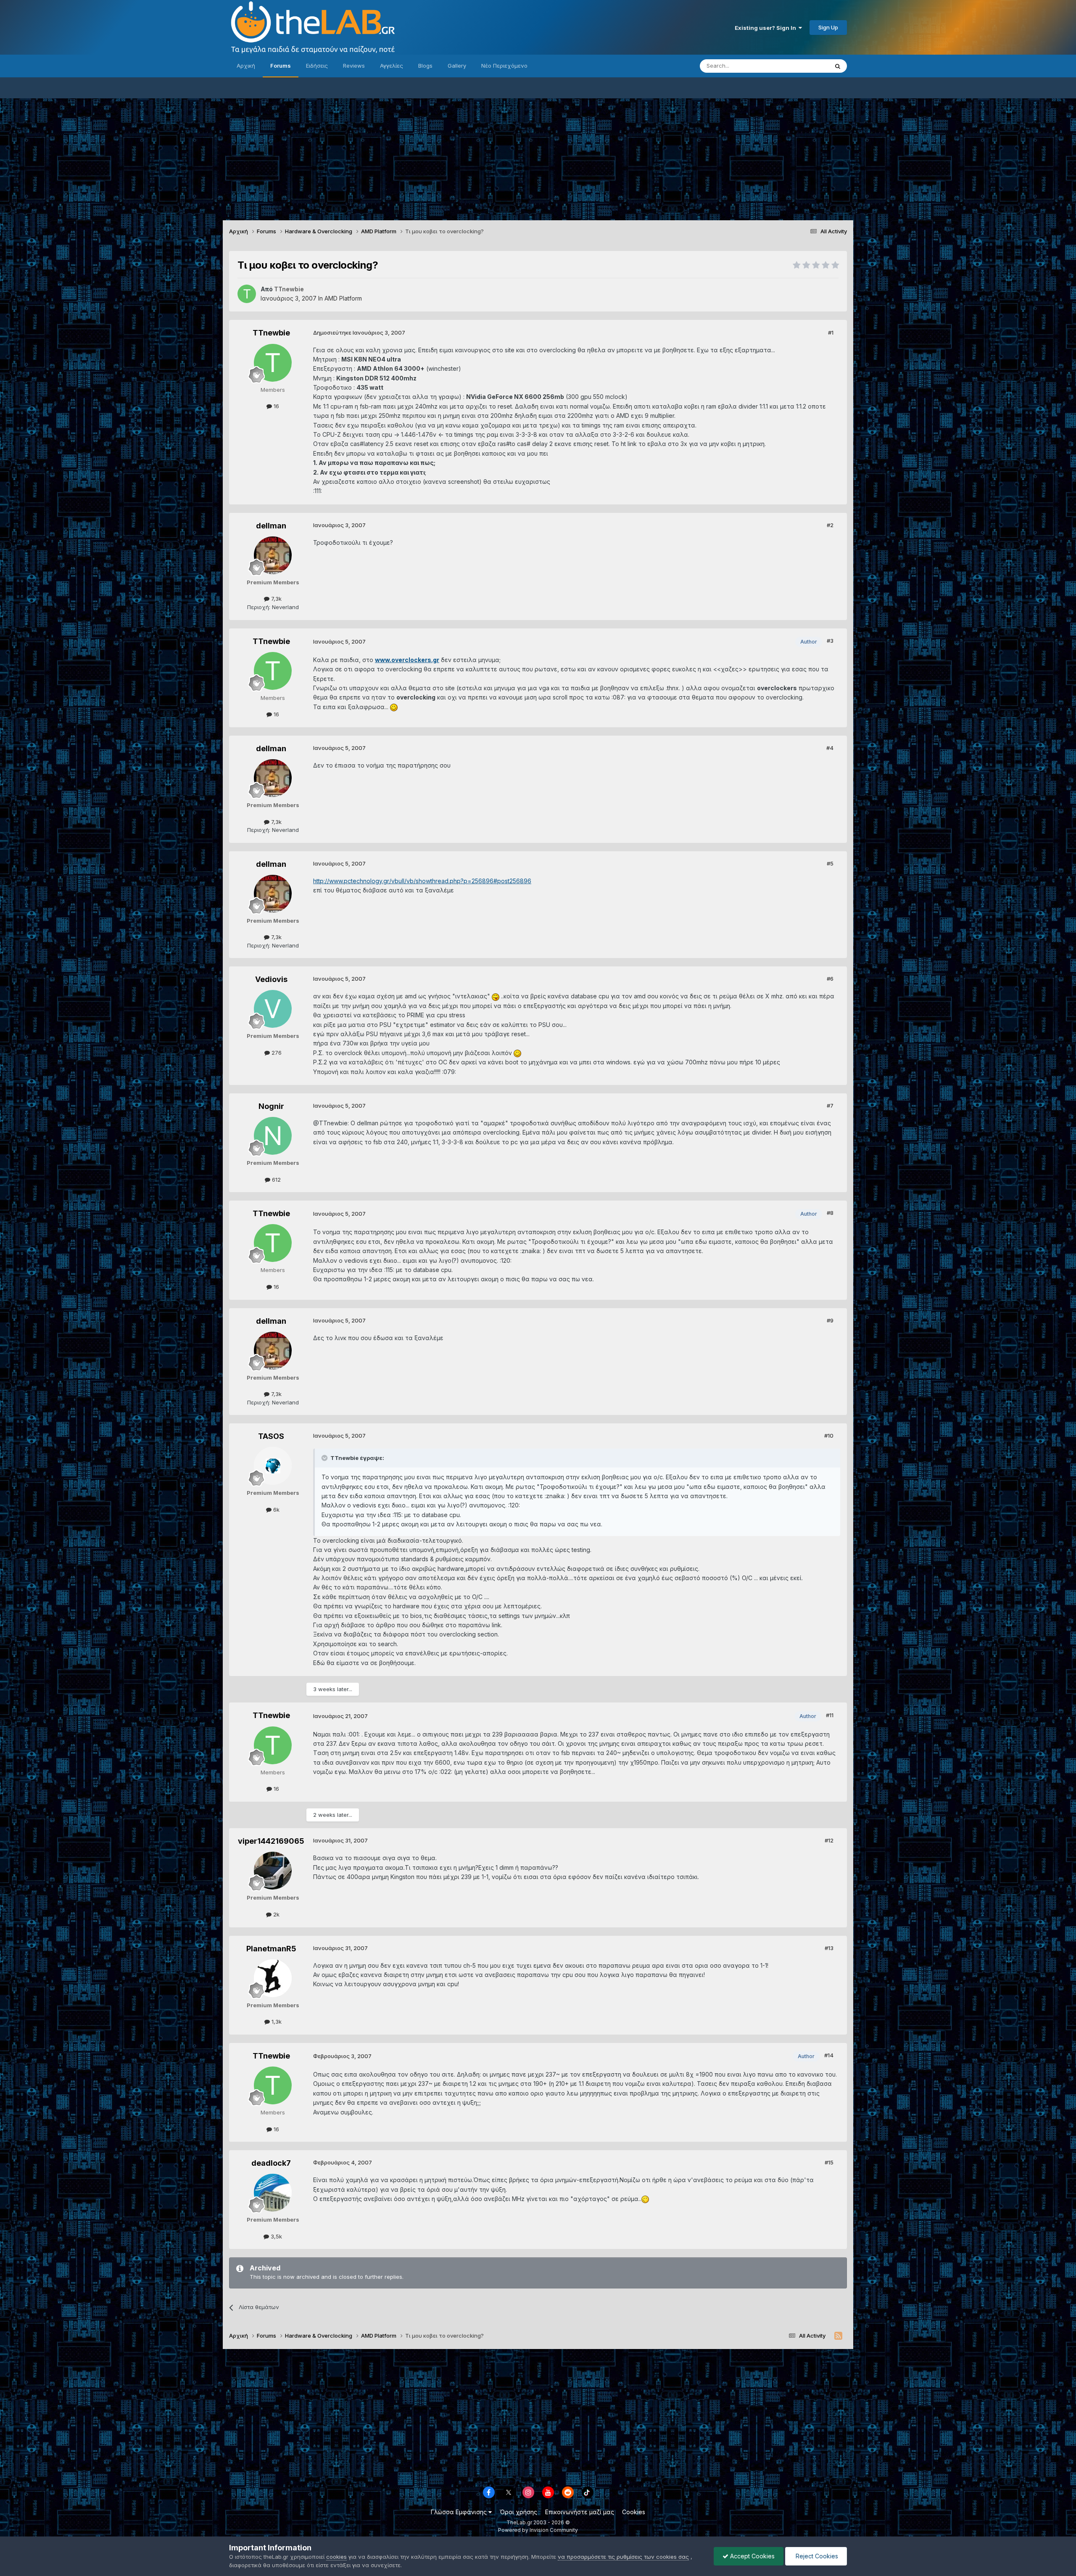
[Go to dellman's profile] (273, 555)
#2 (830, 525)
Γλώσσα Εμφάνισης (460, 2512)
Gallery (457, 66)
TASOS (271, 1436)
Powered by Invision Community (538, 2530)
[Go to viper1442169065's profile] (273, 1871)
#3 (830, 641)
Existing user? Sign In (767, 28)
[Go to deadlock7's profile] (273, 2193)
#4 (830, 748)
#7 (830, 1106)
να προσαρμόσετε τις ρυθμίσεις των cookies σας (623, 2557)
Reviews (354, 66)
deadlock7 (271, 2163)
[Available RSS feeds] (838, 2336)
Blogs (425, 66)
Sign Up (828, 27)
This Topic (804, 66)
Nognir (271, 1106)
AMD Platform (343, 298)
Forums (281, 66)
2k (276, 1914)
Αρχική (246, 66)
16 (276, 406)
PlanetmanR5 (271, 1949)
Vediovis (271, 979)
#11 (830, 1715)
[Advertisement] (538, 157)
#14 (829, 2055)
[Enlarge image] (394, 707)
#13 (829, 1948)
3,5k (276, 2236)
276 (276, 1053)
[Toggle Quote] (325, 1458)
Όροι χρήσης (518, 2512)
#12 (829, 1840)
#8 (830, 1213)
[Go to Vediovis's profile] (273, 1009)
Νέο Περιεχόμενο (504, 66)
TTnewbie (271, 333)
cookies (336, 2557)
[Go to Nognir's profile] (273, 1136)
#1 (831, 333)
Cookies (634, 2512)
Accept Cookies (752, 2556)
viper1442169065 (271, 1841)
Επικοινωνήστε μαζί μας (580, 2512)
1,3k (276, 2022)
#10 (829, 1436)
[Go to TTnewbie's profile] (247, 294)
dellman (271, 526)
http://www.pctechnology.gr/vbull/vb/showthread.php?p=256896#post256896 (422, 881)
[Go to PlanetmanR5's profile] (273, 1978)
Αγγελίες (392, 66)
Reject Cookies (816, 2556)
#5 (830, 863)
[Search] (838, 66)
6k (276, 1510)
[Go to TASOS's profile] (273, 1466)
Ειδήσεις (317, 66)
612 (276, 1180)
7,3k (276, 599)
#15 (829, 2162)
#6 (830, 979)
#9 (830, 1320)
